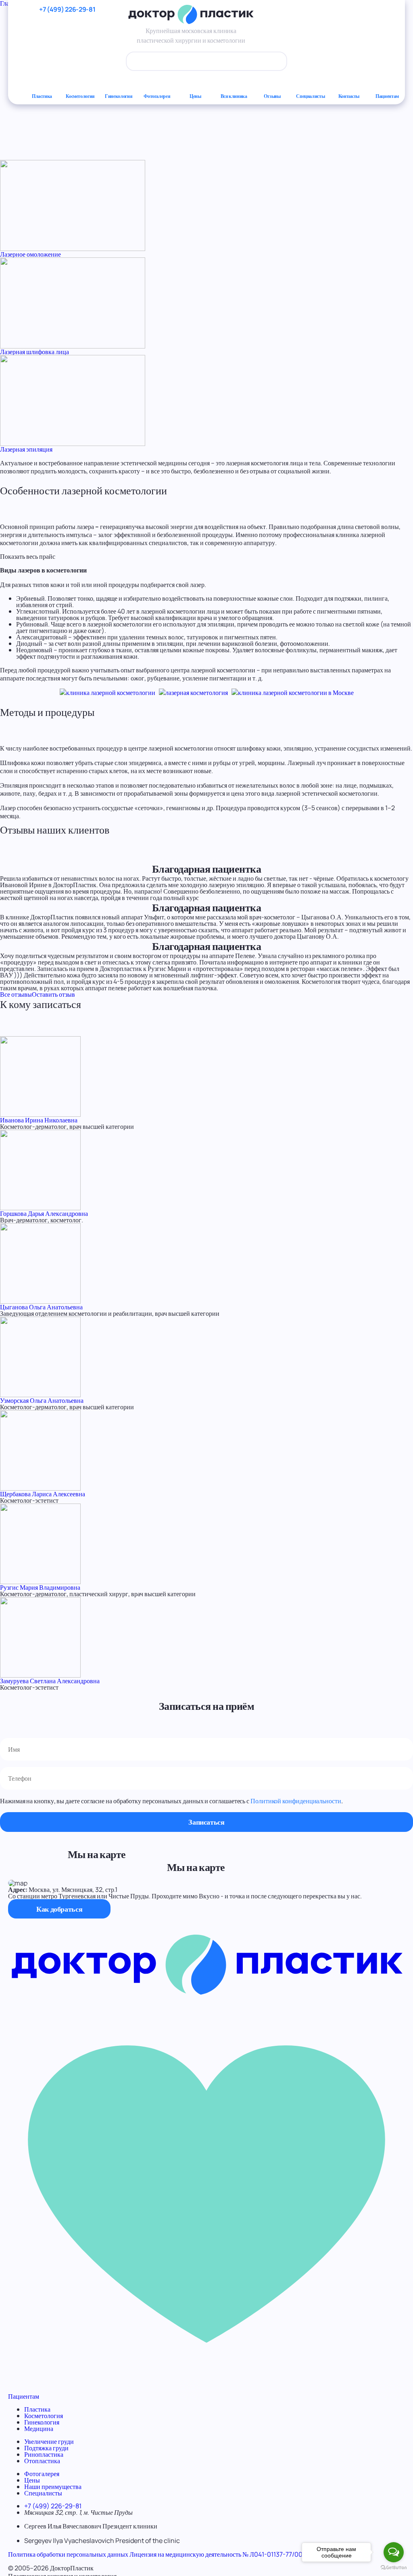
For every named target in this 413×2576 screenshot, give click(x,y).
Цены (195, 96)
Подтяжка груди (46, 2448)
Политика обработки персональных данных (68, 2554)
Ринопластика (44, 2454)
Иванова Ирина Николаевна (39, 1120)
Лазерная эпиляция (26, 449)
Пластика (42, 96)
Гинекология (119, 96)
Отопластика (42, 2461)
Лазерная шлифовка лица (34, 352)
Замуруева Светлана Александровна (50, 1681)
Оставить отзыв (53, 994)
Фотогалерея (157, 96)
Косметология (80, 96)
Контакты (349, 96)
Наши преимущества (53, 2487)
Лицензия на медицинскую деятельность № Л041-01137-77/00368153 (226, 2554)
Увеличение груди (49, 2441)
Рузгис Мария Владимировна (40, 1587)
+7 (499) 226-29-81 (53, 2506)
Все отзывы (16, 994)
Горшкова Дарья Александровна (44, 1213)
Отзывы (272, 96)
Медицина (39, 2429)
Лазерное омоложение (30, 254)
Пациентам (387, 96)
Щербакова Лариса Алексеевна (43, 1494)
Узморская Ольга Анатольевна (42, 1400)
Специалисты (310, 96)
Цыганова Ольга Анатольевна (41, 1307)
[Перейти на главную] (206, 1993)
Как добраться (59, 1909)
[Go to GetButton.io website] (394, 2568)
